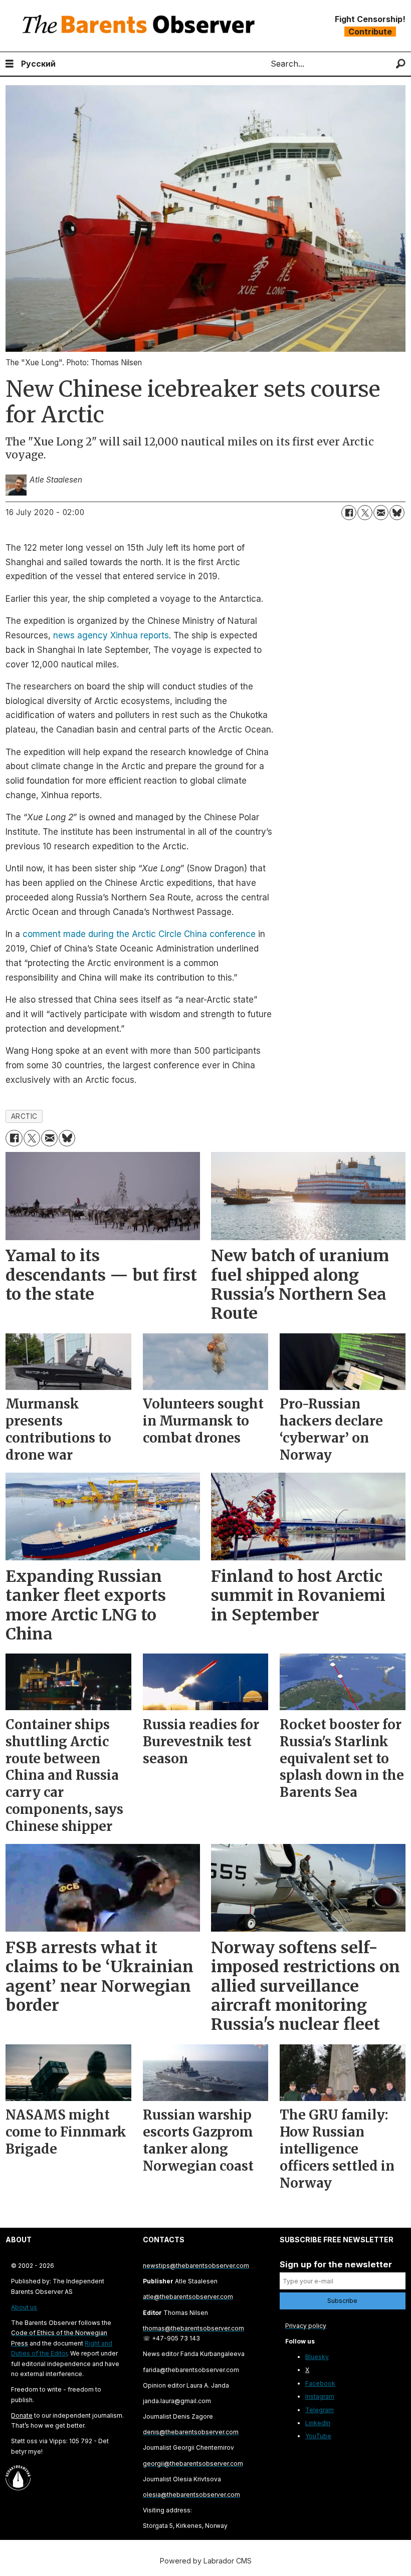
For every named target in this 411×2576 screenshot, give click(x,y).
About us (24, 2307)
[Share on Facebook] (349, 513)
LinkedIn (318, 2423)
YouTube (318, 2436)
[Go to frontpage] (141, 26)
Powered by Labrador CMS (206, 2561)
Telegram (320, 2410)
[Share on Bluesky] (397, 513)
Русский (38, 64)
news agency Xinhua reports (111, 635)
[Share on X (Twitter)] (365, 513)
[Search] (401, 64)
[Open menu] (10, 64)
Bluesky (317, 2357)
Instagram (320, 2396)
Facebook (320, 2383)
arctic (24, 1116)
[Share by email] (381, 513)
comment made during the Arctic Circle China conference (139, 934)
